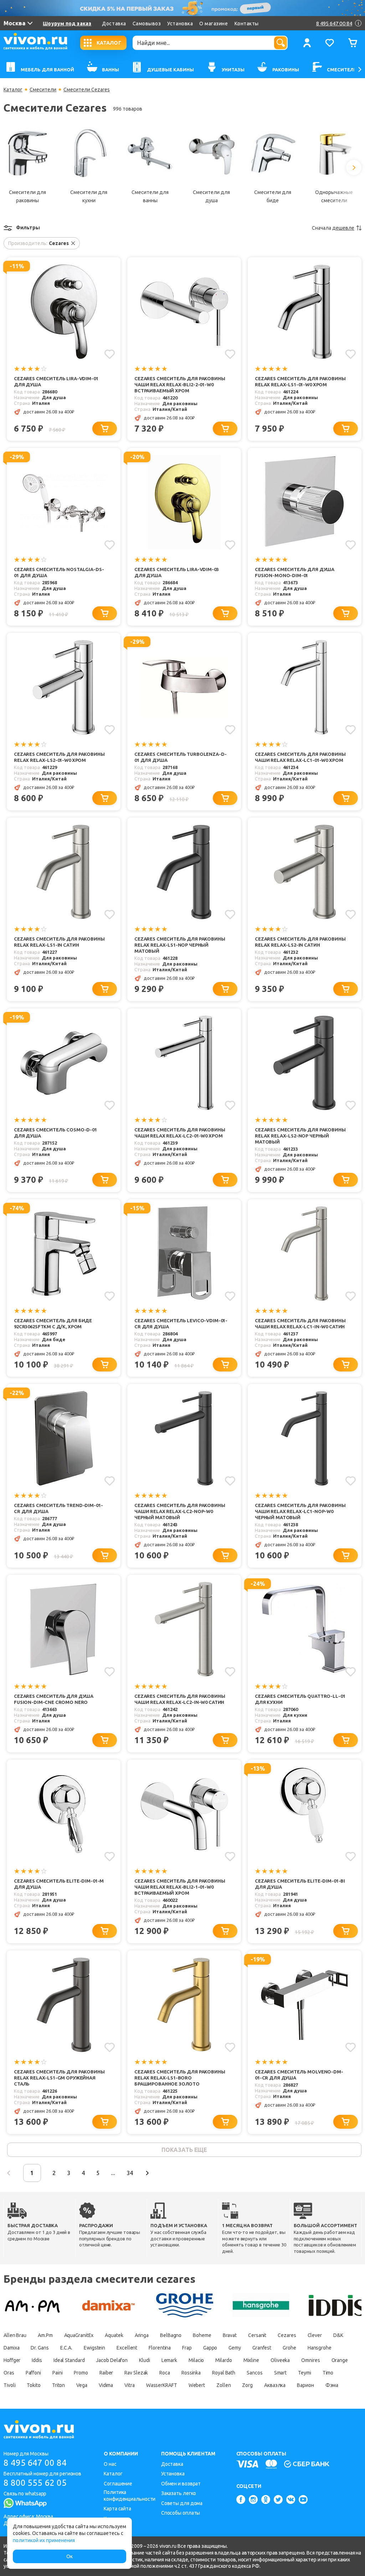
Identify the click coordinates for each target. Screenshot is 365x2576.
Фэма (332, 2385)
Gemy (235, 2348)
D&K (338, 2335)
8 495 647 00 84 (35, 2463)
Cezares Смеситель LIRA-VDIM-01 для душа (56, 381)
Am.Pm (45, 2335)
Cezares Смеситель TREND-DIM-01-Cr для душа (58, 1508)
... (113, 2173)
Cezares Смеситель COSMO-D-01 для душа (55, 1133)
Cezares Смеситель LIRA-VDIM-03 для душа (177, 572)
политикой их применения (44, 2540)
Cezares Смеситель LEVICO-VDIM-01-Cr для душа (181, 1323)
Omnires (310, 2360)
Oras (9, 2373)
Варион (305, 2385)
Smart (281, 2373)
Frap (187, 2348)
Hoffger (12, 2360)
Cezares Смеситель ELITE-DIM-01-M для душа (59, 1884)
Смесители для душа (211, 196)
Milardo (223, 2360)
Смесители (43, 90)
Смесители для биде (273, 196)
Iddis (37, 2360)
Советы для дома (182, 2503)
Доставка (114, 24)
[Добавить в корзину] (105, 429)
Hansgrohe (320, 2348)
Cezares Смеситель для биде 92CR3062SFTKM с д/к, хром (53, 1323)
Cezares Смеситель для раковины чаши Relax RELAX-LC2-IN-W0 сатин (180, 1699)
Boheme (202, 2335)
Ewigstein (94, 2348)
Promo (81, 2373)
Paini (58, 2373)
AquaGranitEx (79, 2335)
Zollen (223, 2385)
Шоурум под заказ (67, 24)
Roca (165, 2373)
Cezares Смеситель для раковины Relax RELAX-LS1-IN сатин (59, 942)
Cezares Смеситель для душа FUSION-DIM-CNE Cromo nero (54, 1699)
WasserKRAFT (162, 2385)
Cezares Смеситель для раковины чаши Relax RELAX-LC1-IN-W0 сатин (300, 1323)
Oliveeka (280, 2360)
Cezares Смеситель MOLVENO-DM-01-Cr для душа (299, 2075)
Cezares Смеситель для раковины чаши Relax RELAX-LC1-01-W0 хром (300, 757)
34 (130, 2173)
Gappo (210, 2348)
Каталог (13, 90)
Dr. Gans (40, 2348)
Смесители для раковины (27, 196)
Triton (58, 2385)
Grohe (289, 2348)
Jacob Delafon (112, 2360)
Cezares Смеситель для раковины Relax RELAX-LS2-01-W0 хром (59, 757)
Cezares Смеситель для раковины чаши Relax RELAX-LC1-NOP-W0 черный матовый (300, 1511)
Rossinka (191, 2373)
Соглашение (118, 2484)
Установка (180, 24)
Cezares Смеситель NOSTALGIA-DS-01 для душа (59, 572)
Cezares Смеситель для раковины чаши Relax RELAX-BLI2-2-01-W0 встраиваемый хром (180, 385)
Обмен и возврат (181, 2484)
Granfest (262, 2348)
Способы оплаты (181, 2513)
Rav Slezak (136, 2373)
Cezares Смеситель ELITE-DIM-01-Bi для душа (300, 1884)
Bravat (230, 2335)
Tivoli (9, 2385)
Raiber (106, 2373)
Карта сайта (117, 2509)
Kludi (145, 2360)
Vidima (106, 2385)
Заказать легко (179, 2493)
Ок (70, 2556)
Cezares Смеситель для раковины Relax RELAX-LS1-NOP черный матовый (180, 945)
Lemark (169, 2360)
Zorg (247, 2385)
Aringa (142, 2335)
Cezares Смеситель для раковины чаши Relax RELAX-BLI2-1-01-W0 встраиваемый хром (180, 1887)
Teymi (305, 2373)
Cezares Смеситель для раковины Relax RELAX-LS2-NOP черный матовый (300, 1136)
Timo (328, 2373)
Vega (82, 2385)
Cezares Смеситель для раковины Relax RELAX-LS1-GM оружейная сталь (59, 2078)
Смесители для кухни (89, 196)
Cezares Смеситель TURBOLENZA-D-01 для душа (180, 757)
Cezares (287, 2335)
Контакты (247, 24)
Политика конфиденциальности (130, 2496)
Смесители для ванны (150, 196)
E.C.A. (66, 2348)
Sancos (255, 2373)
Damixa (11, 2348)
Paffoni (33, 2373)
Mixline (251, 2360)
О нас (110, 2464)
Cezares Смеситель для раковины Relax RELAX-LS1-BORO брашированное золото (180, 2078)
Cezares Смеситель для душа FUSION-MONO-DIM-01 (295, 572)
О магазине (214, 24)
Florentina (160, 2348)
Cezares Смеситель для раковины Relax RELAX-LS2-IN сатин (300, 942)
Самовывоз (147, 24)
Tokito (34, 2385)
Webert (197, 2385)
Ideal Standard (69, 2360)
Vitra (130, 2385)
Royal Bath (224, 2373)
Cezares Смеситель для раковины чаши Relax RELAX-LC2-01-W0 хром (180, 1133)
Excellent (127, 2348)
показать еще (184, 2150)
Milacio (196, 2360)
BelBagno (171, 2335)
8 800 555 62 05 (35, 2483)
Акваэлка (275, 2385)
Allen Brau (15, 2335)
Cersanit (257, 2335)
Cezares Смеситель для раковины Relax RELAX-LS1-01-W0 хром (300, 381)
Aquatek (114, 2335)
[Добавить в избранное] (110, 354)
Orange (340, 2360)
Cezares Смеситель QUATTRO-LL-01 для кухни (300, 1699)
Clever (315, 2335)
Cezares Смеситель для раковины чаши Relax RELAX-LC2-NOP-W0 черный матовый (180, 1511)
